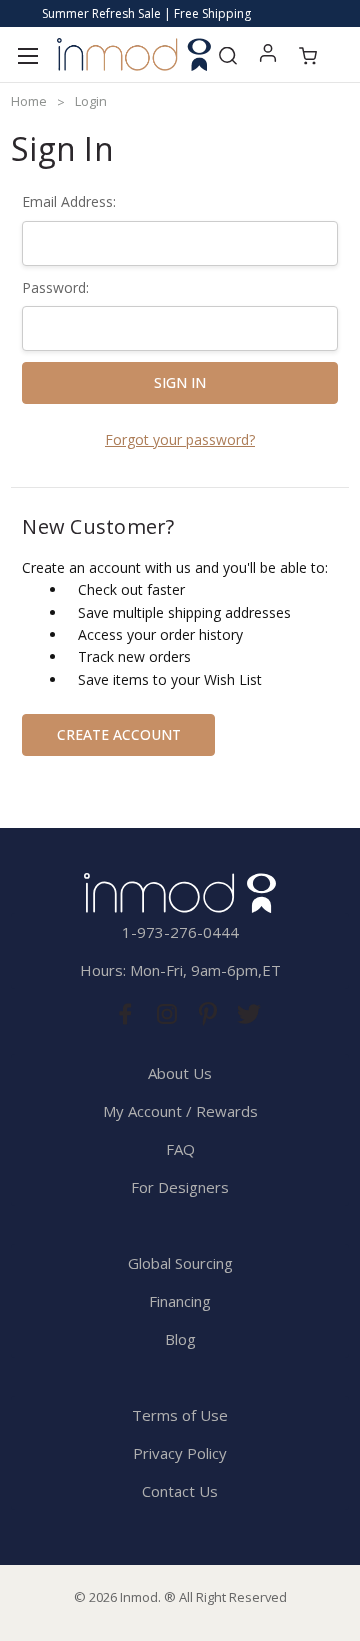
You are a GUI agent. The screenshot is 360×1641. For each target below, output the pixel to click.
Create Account (119, 734)
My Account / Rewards (180, 1111)
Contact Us (180, 1491)
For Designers (180, 1187)
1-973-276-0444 (180, 932)
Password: (55, 287)
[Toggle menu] (27, 54)
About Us (180, 1073)
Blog (180, 1339)
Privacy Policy (180, 1453)
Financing (180, 1301)
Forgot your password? (180, 439)
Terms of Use (180, 1415)
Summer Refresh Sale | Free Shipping (146, 13)
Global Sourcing (180, 1263)
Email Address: (69, 201)
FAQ (180, 1149)
